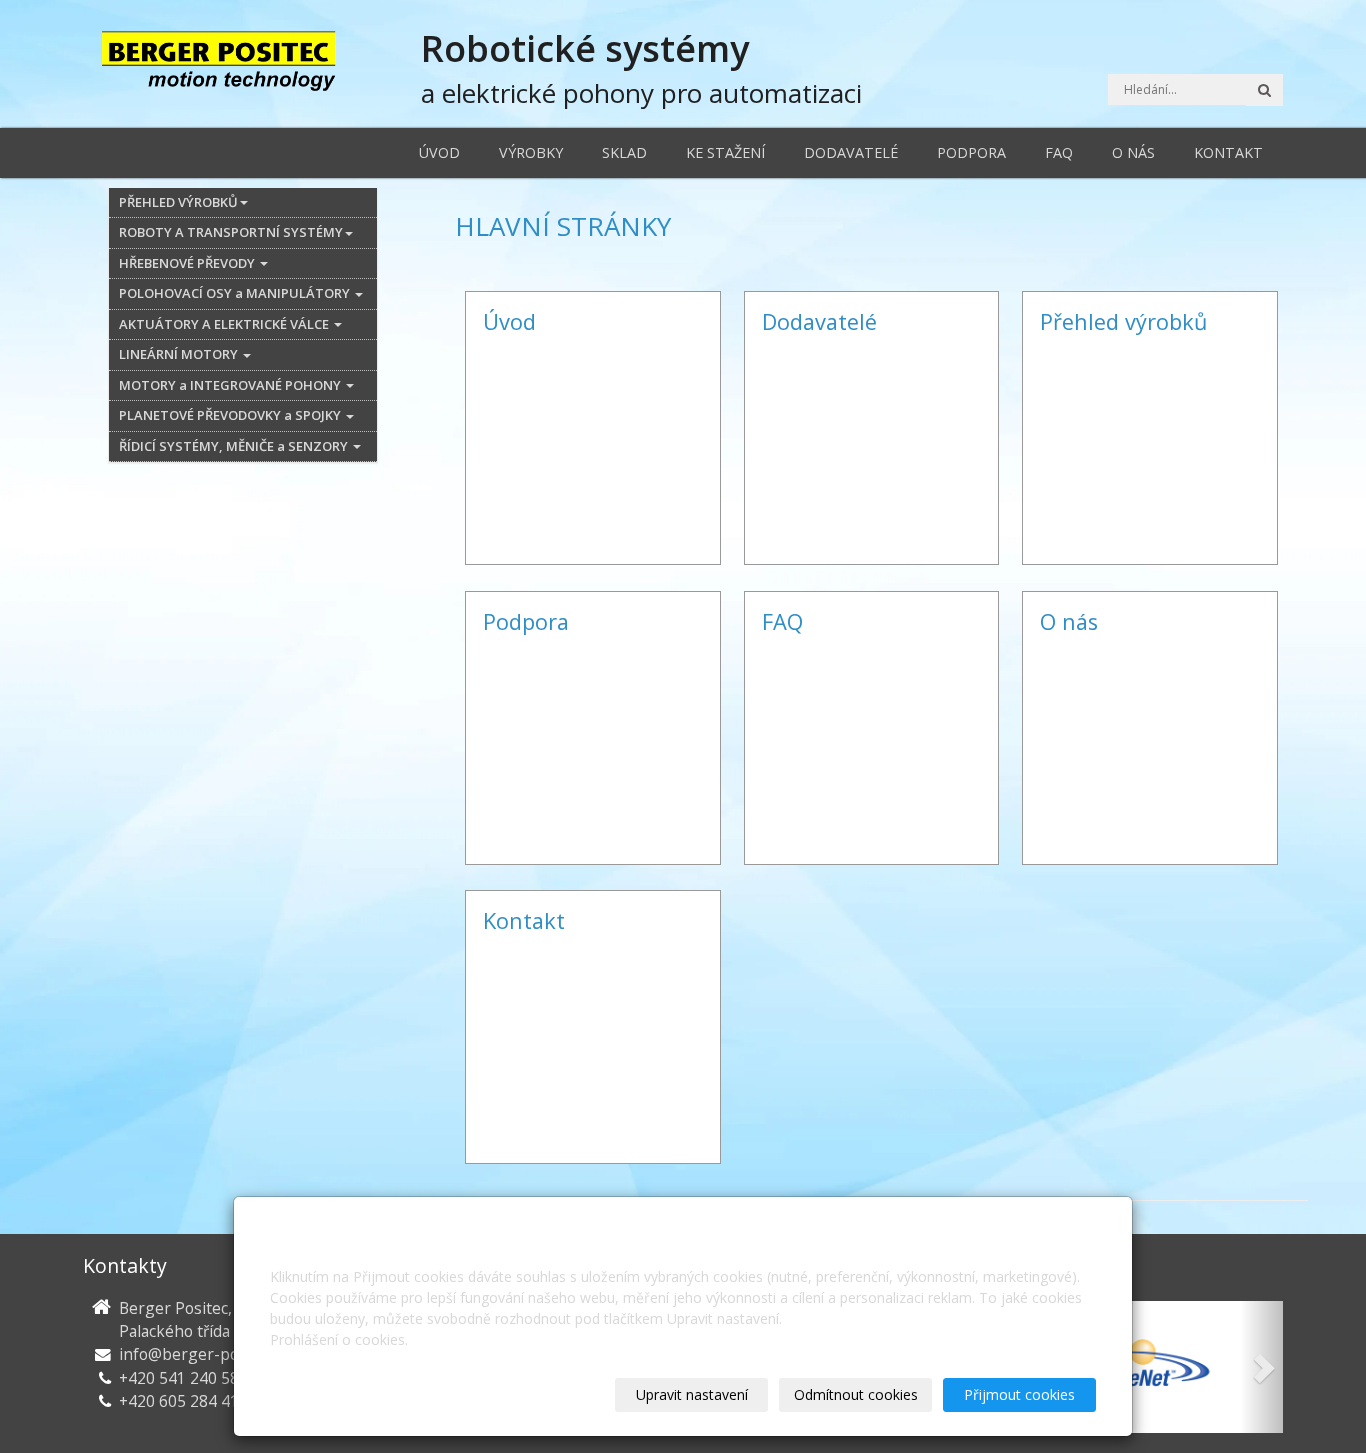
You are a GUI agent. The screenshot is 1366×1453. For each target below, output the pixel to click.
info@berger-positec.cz (205, 1354)
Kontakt (1228, 152)
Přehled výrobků (1123, 321)
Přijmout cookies (1019, 1394)
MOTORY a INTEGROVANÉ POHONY (231, 385)
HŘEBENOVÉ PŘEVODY (188, 263)
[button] (1262, 1367)
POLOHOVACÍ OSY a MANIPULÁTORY (236, 293)
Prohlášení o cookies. (339, 1339)
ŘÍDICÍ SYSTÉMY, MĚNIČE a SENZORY (235, 446)
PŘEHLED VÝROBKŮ (178, 202)
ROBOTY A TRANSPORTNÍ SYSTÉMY (231, 232)
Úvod (439, 152)
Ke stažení (725, 152)
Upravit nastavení (692, 1394)
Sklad (624, 152)
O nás (1133, 152)
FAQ (1059, 152)
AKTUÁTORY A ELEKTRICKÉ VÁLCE (225, 324)
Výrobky (531, 152)
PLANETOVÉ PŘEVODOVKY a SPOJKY (231, 415)
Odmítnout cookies (856, 1394)
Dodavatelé (851, 152)
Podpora (971, 152)
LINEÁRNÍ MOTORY (180, 354)
